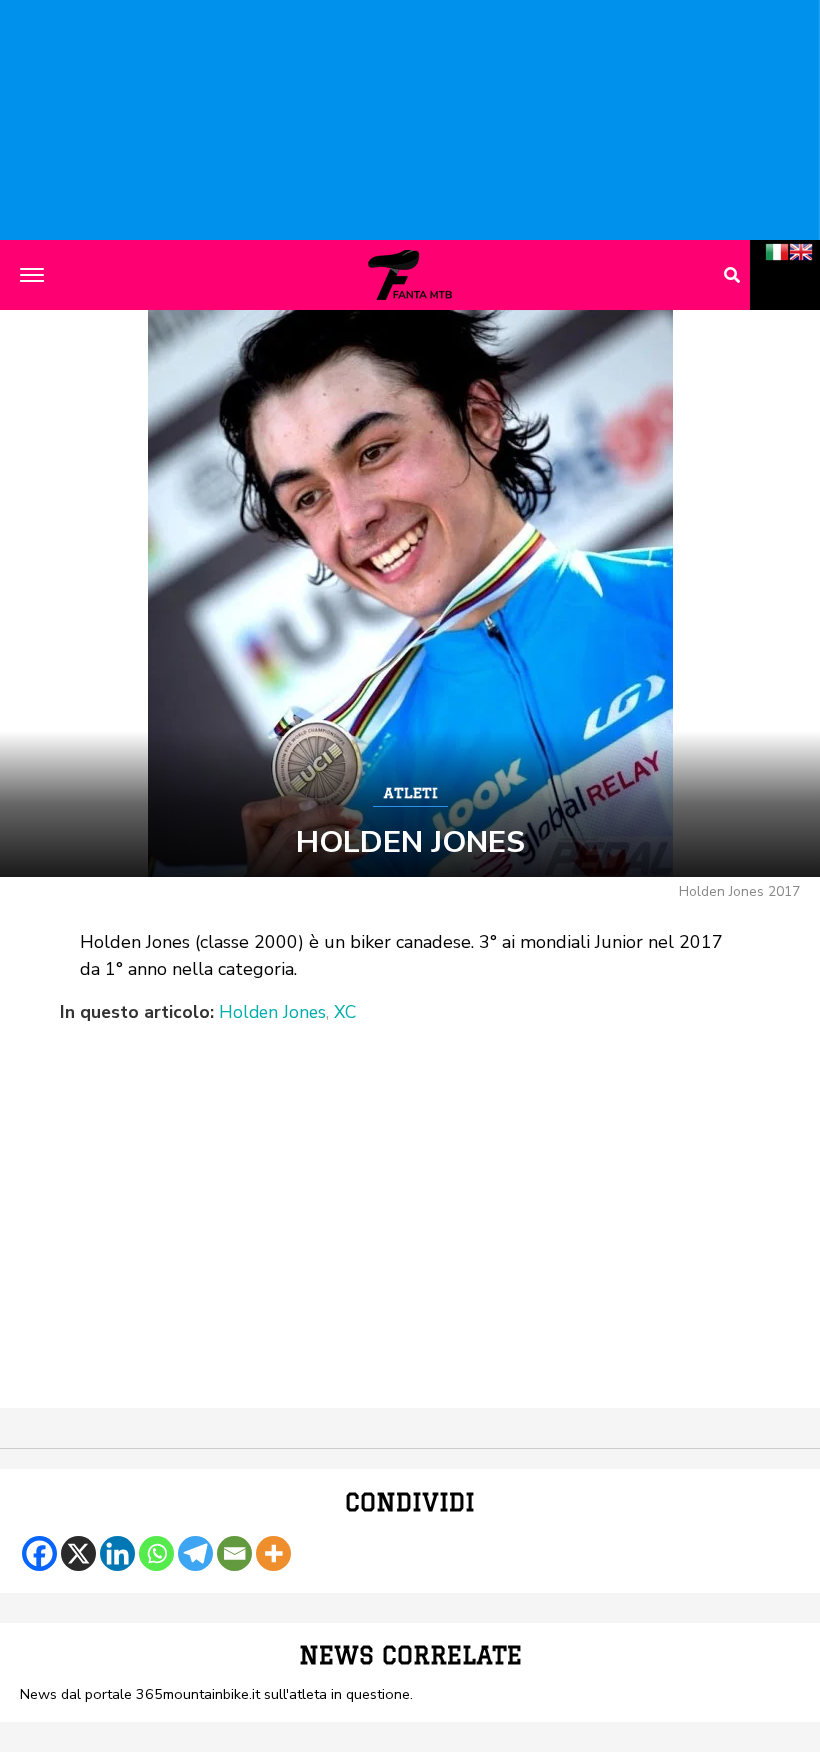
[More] (273, 1553)
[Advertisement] (410, 1176)
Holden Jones (272, 1013)
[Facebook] (39, 1553)
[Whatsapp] (156, 1553)
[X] (78, 1553)
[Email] (234, 1553)
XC (345, 1013)
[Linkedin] (117, 1553)
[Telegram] (195, 1553)
